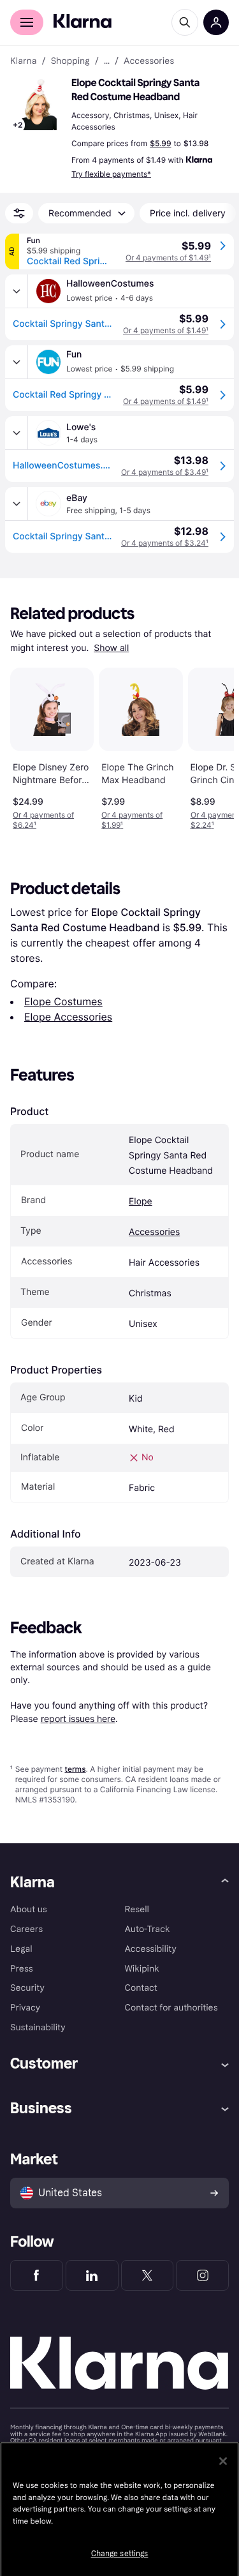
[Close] (223, 2461)
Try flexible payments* (111, 174)
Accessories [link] (149, 61)
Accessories (154, 1232)
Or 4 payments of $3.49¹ (165, 472)
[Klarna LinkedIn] (92, 2275)
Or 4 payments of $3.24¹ (165, 543)
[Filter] (19, 213)
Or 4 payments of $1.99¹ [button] (132, 820)
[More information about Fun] (17, 362)
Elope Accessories (68, 1017)
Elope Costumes (63, 1001)
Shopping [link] (70, 61)
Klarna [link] (23, 61)
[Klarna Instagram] (202, 2275)
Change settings (120, 2554)
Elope (141, 1202)
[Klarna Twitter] (148, 2275)
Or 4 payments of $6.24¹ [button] (43, 820)
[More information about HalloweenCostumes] (17, 291)
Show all (111, 648)
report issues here (78, 1719)
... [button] (107, 61)
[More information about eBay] (17, 504)
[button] (38, 105)
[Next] (211, 747)
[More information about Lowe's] (17, 433)
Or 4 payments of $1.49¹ (168, 258)
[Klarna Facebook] (37, 2275)
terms (75, 1769)
